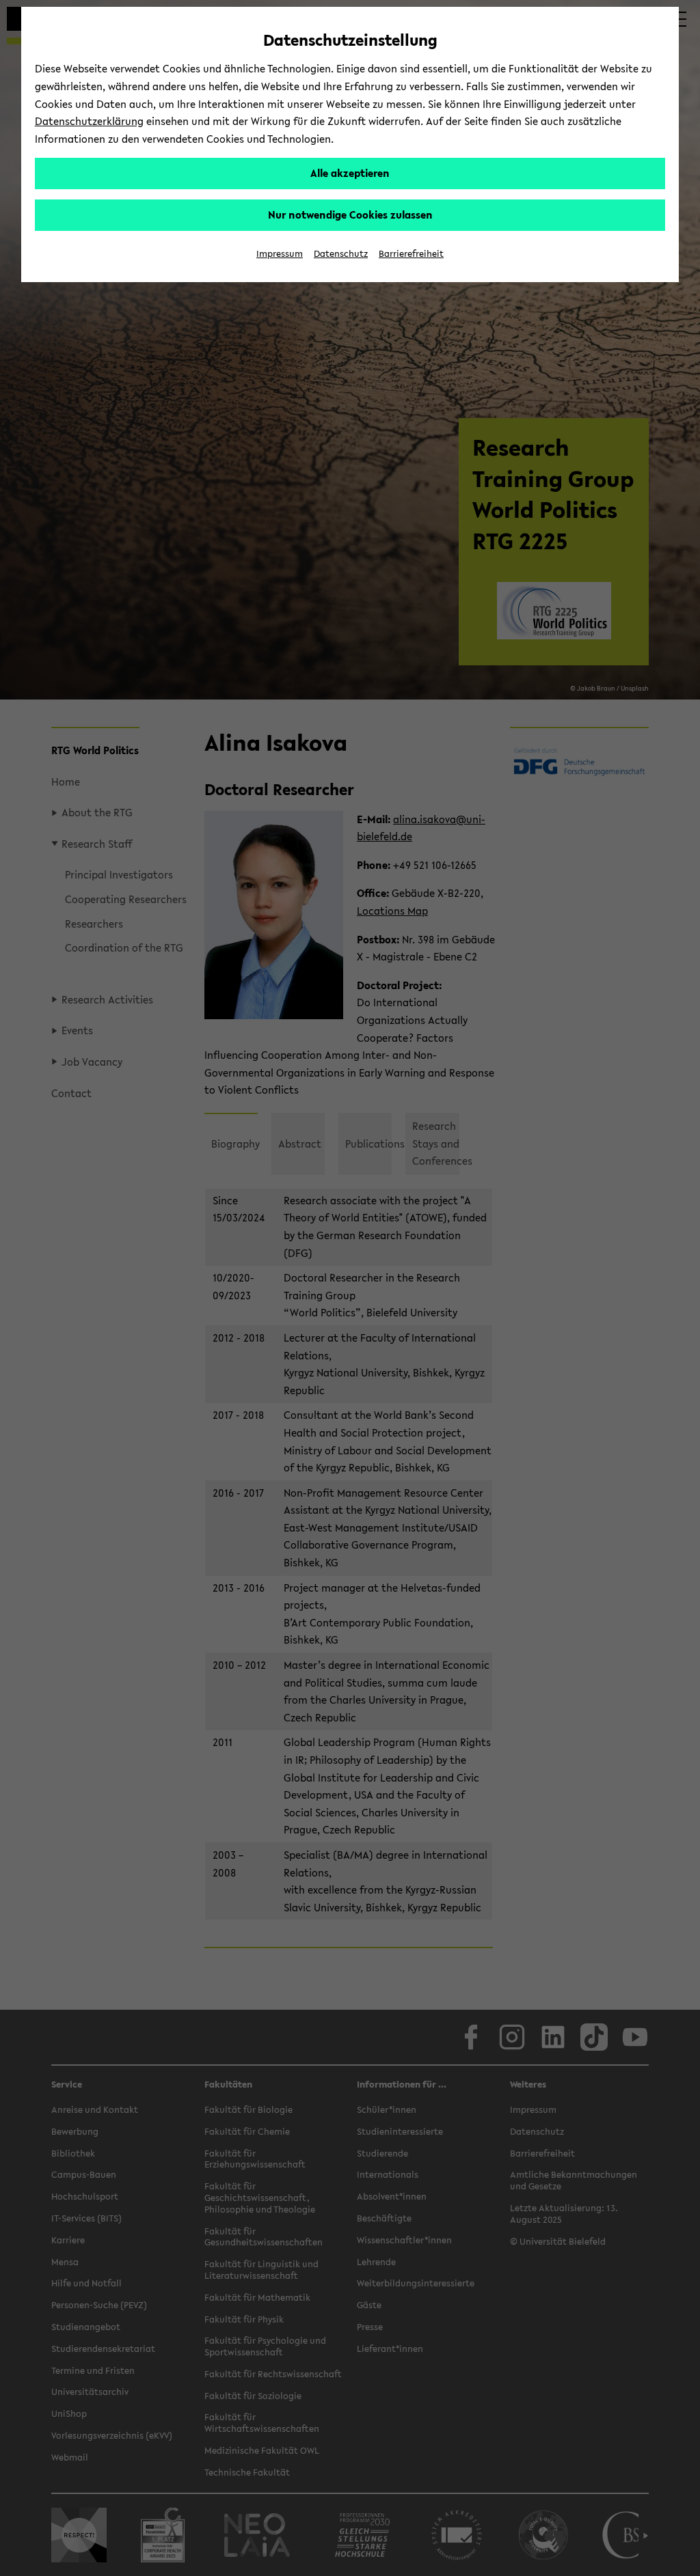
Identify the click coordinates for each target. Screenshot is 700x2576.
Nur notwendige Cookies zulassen (350, 214)
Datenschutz (341, 254)
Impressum (280, 254)
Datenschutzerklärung (89, 121)
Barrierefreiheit (411, 254)
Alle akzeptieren (350, 173)
